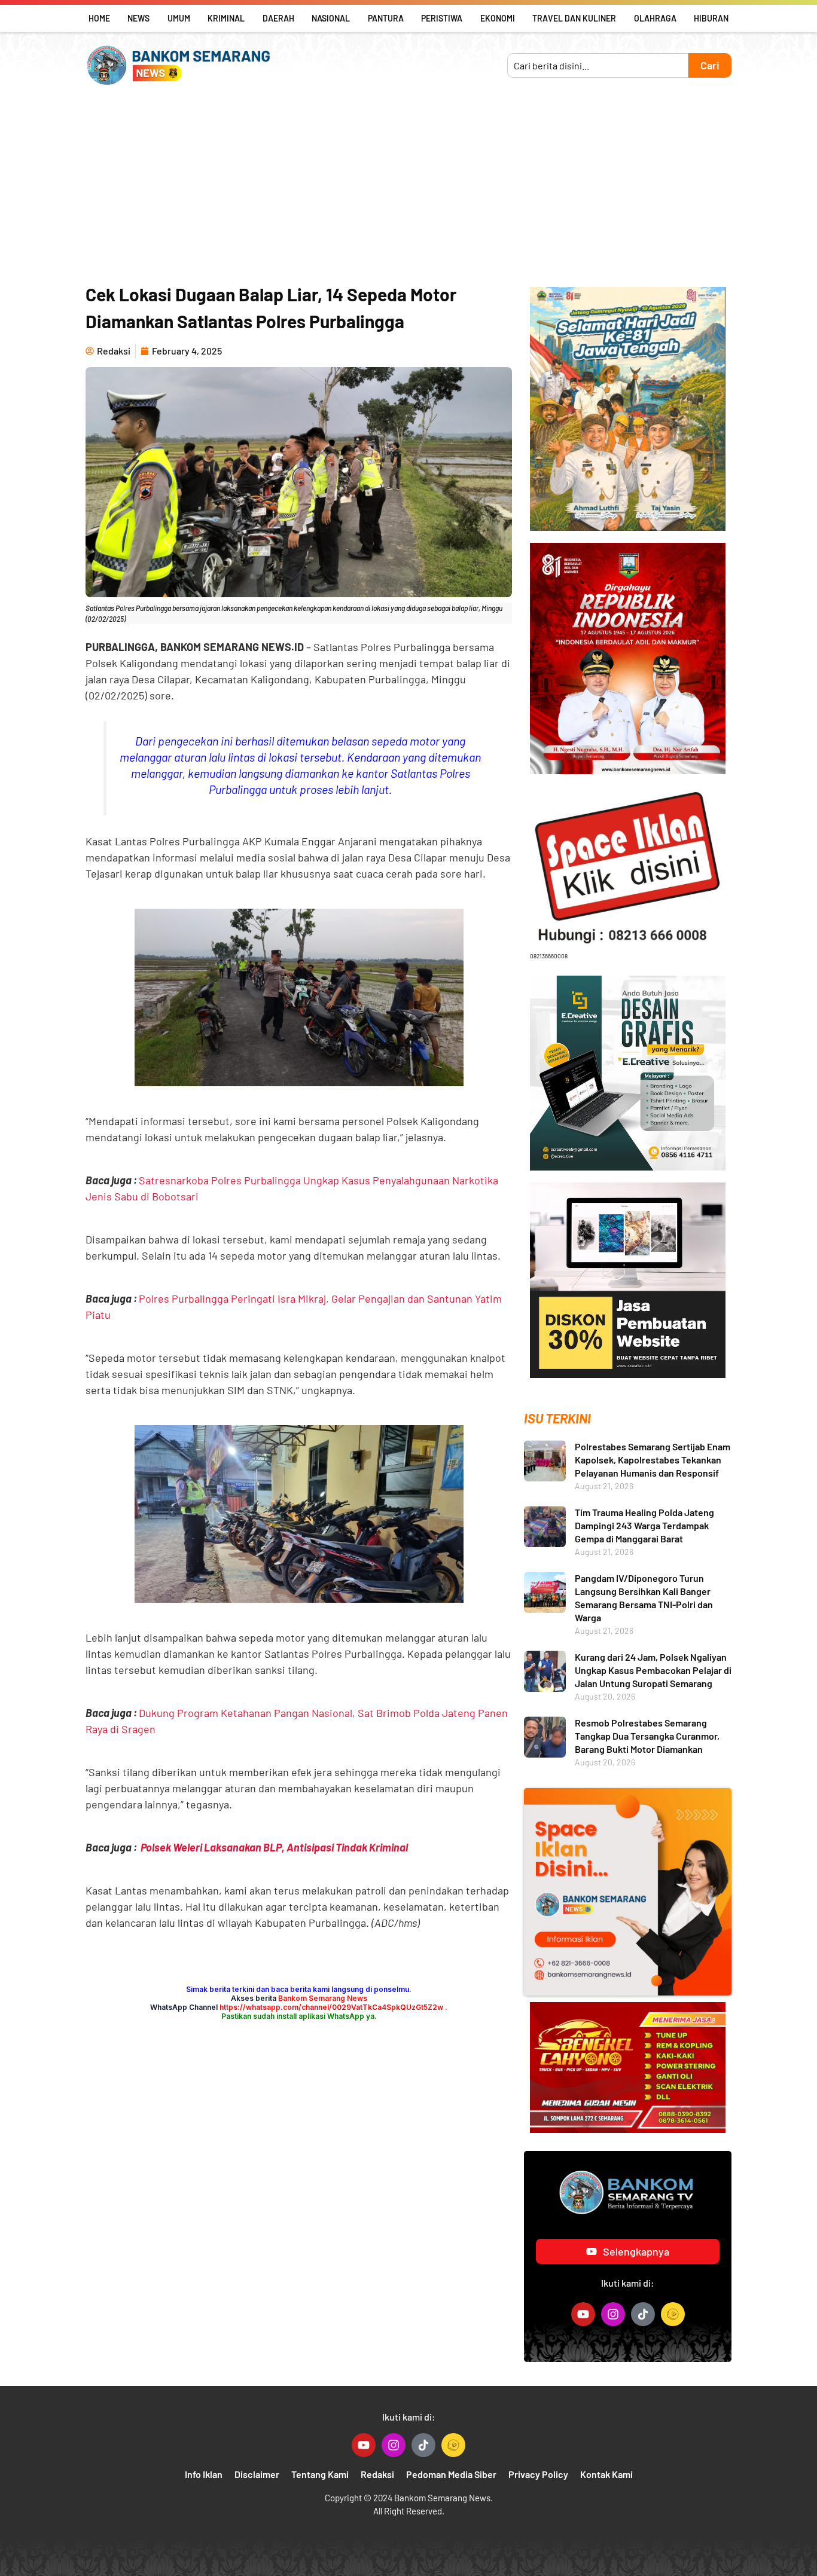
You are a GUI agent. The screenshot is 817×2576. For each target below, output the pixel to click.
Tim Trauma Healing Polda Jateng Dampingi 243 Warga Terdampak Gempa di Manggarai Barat (644, 1525)
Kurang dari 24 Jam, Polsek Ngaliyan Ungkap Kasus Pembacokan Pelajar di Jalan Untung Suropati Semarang (653, 1670)
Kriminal (226, 18)
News (138, 18)
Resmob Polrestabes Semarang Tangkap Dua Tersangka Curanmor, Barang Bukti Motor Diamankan (647, 1736)
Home (99, 18)
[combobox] (598, 65)
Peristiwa (442, 18)
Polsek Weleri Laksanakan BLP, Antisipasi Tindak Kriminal (274, 1847)
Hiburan (711, 18)
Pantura (386, 18)
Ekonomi (498, 18)
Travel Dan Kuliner (574, 18)
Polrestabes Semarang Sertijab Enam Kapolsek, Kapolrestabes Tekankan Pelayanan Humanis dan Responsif (653, 1460)
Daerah (278, 18)
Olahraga (655, 18)
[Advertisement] (408, 185)
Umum (179, 18)
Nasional (331, 18)
